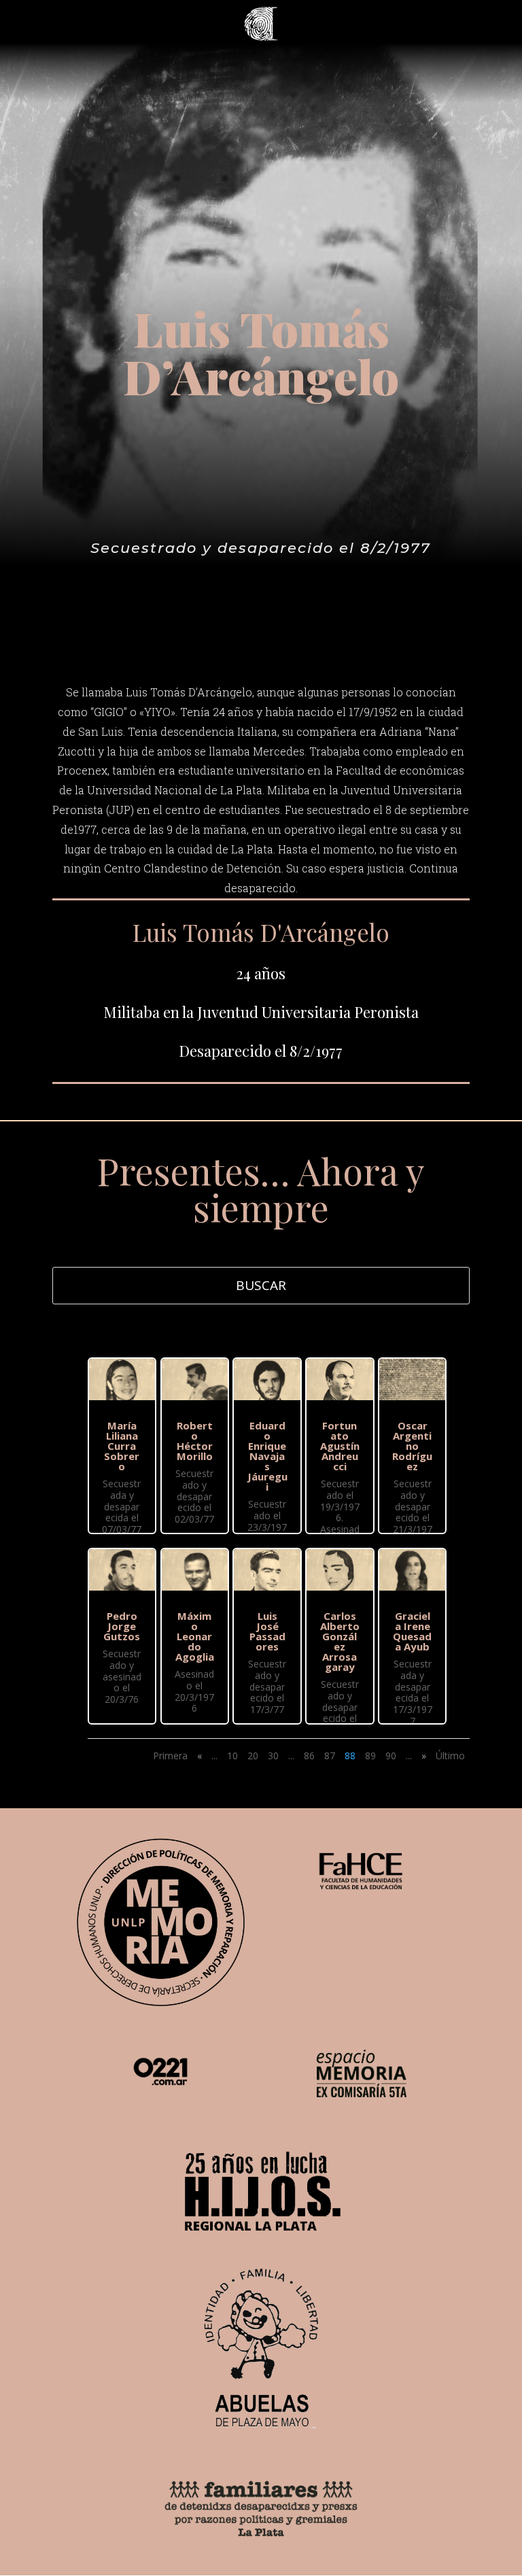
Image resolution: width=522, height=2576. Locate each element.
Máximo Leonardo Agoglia (195, 1636)
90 (391, 1756)
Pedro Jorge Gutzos (122, 1626)
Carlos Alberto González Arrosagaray (340, 1641)
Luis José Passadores (267, 1631)
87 (330, 1756)
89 (370, 1756)
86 (309, 1756)
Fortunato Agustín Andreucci (340, 1446)
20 (253, 1756)
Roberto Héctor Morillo (195, 1441)
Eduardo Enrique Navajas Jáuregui (267, 1456)
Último (450, 1756)
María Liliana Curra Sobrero (122, 1446)
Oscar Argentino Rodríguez (412, 1446)
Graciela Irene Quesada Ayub (412, 1631)
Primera (170, 1756)
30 (273, 1756)
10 (232, 1756)
